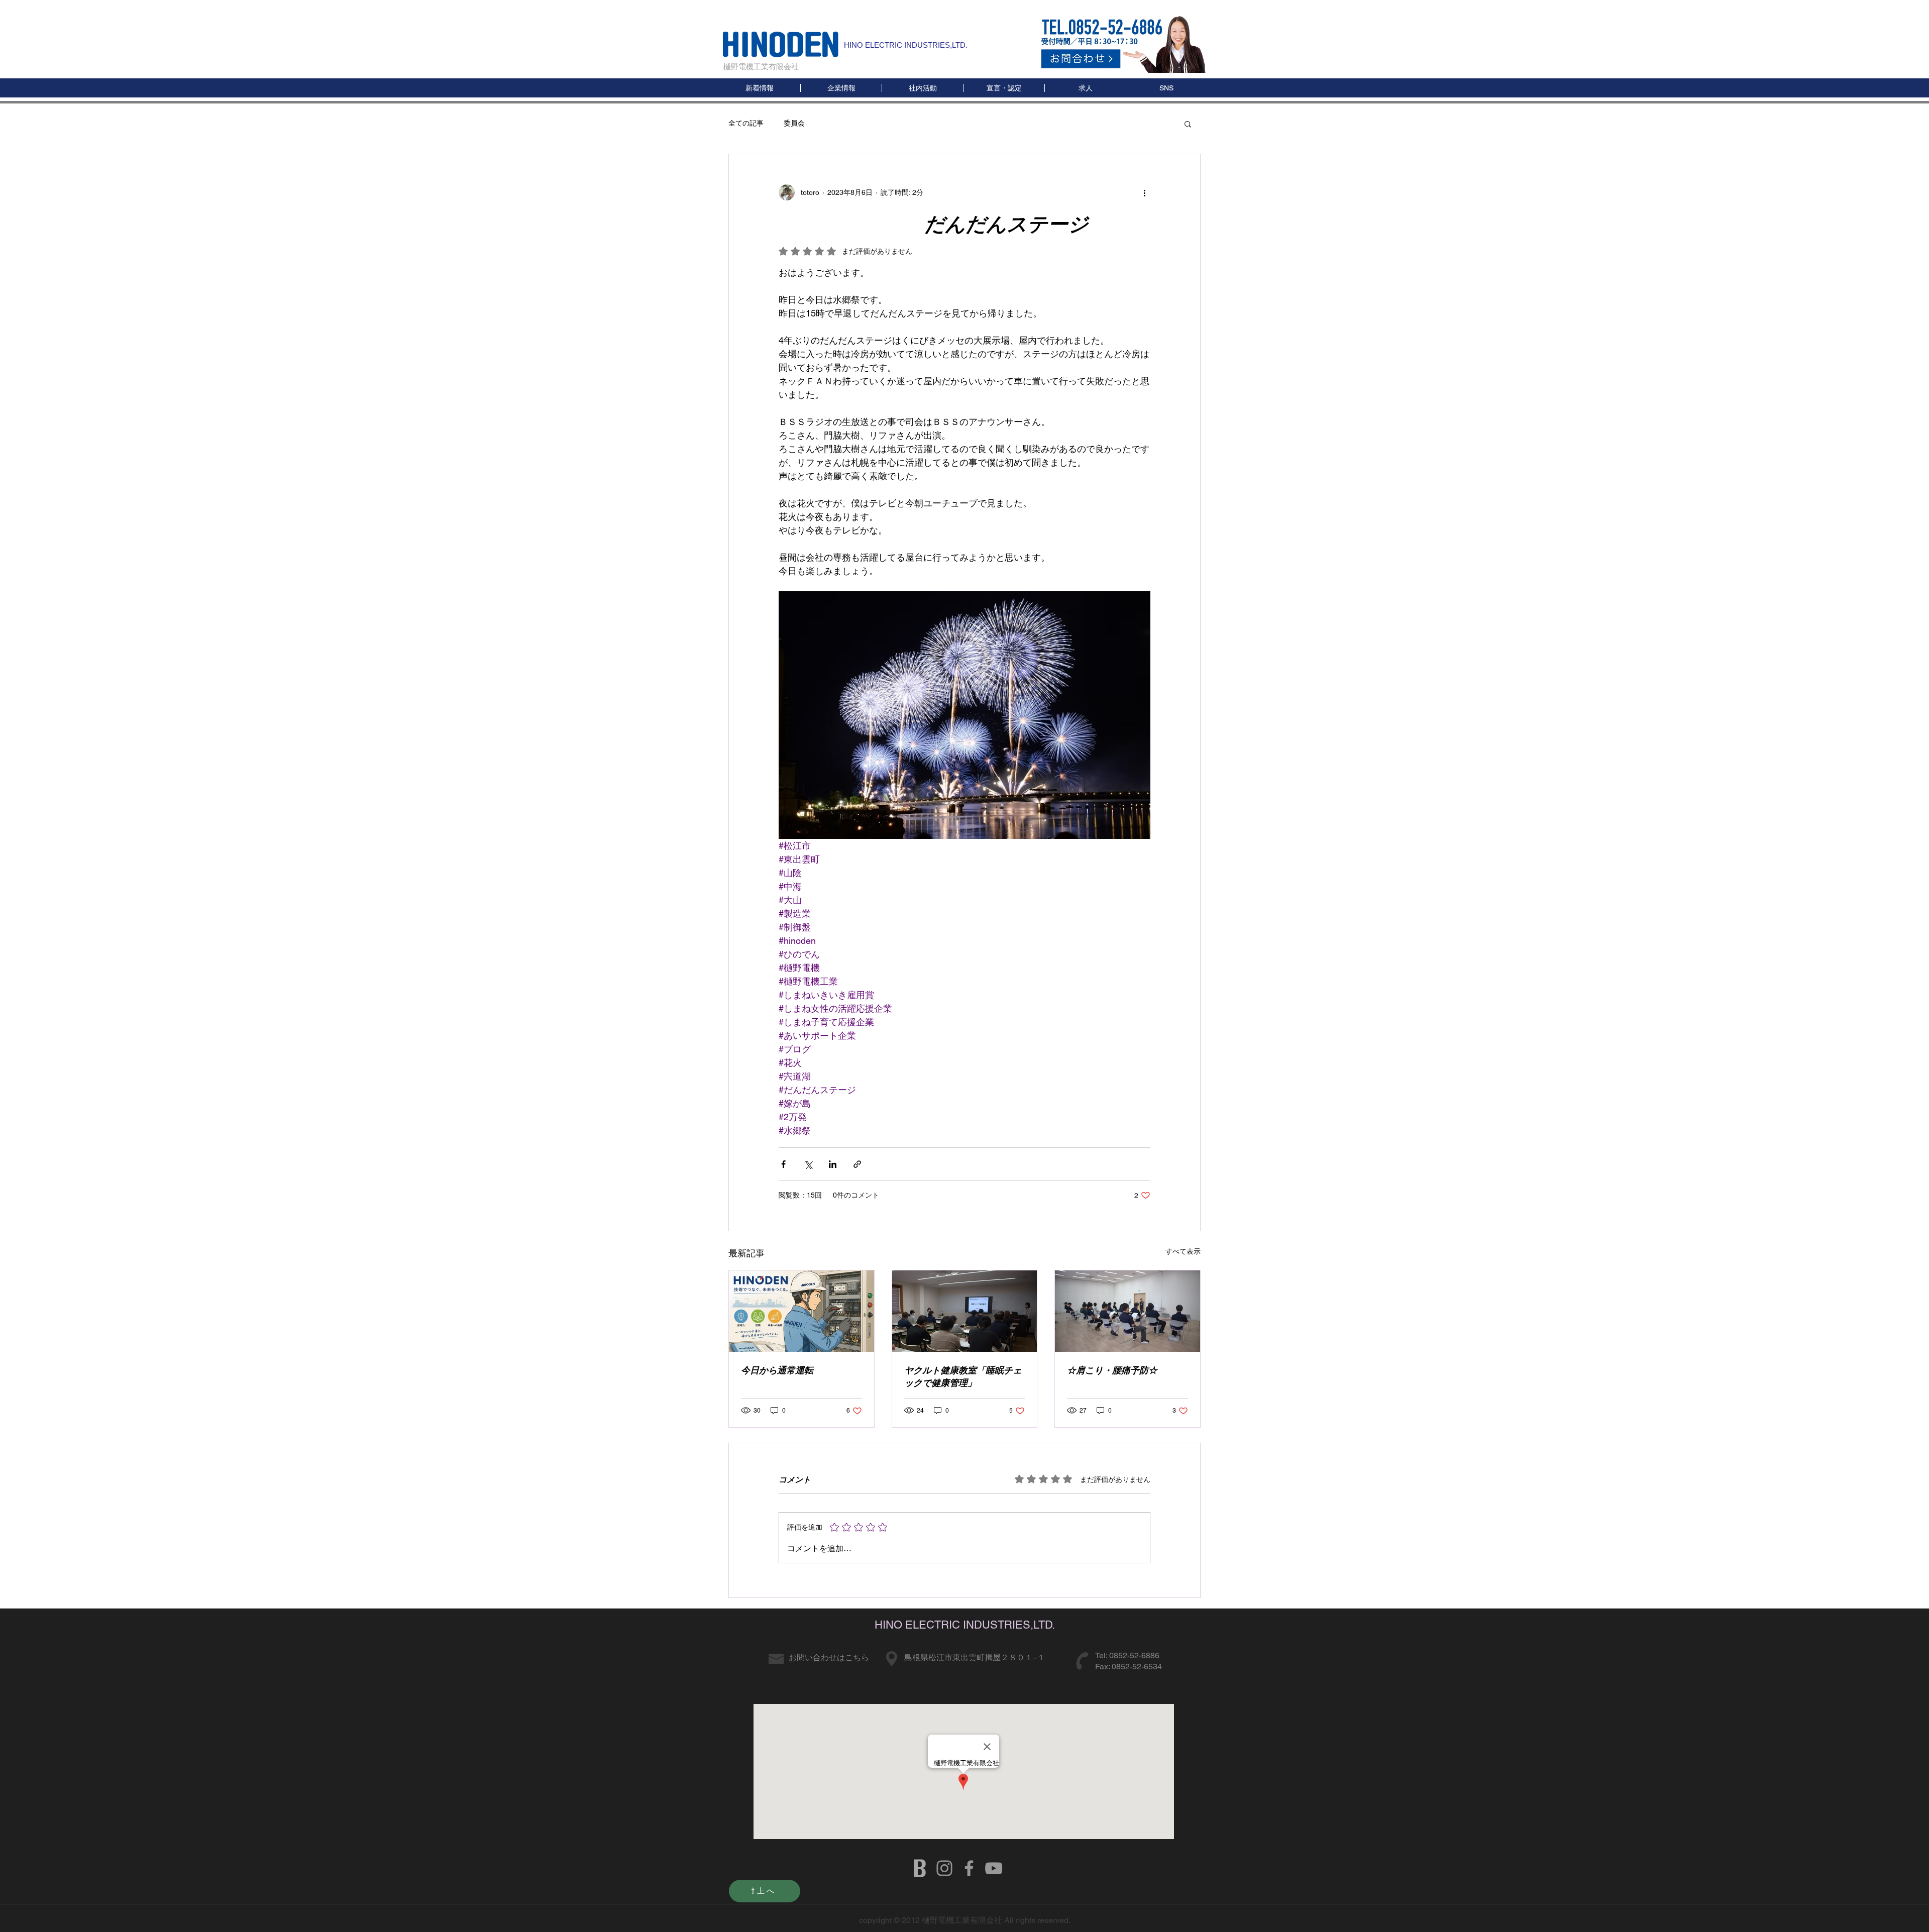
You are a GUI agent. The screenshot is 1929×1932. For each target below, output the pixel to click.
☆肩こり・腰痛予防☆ (1112, 1370)
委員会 (794, 123)
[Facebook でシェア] (783, 1164)
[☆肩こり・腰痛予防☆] (1128, 1311)
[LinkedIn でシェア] (833, 1164)
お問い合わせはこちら (829, 1657)
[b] (920, 1868)
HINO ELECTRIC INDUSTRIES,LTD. (906, 45)
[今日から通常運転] (801, 1311)
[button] (1166, 88)
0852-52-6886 (1134, 1655)
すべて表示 (1183, 1251)
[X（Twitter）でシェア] (808, 1164)
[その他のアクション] (1144, 192)
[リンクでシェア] (857, 1164)
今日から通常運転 (777, 1370)
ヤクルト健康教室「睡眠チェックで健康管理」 (963, 1376)
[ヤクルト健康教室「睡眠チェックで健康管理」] (965, 1311)
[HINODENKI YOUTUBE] (994, 1868)
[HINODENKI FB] (969, 1868)
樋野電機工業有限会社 (761, 67)
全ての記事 (746, 123)
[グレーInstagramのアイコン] (944, 1868)
